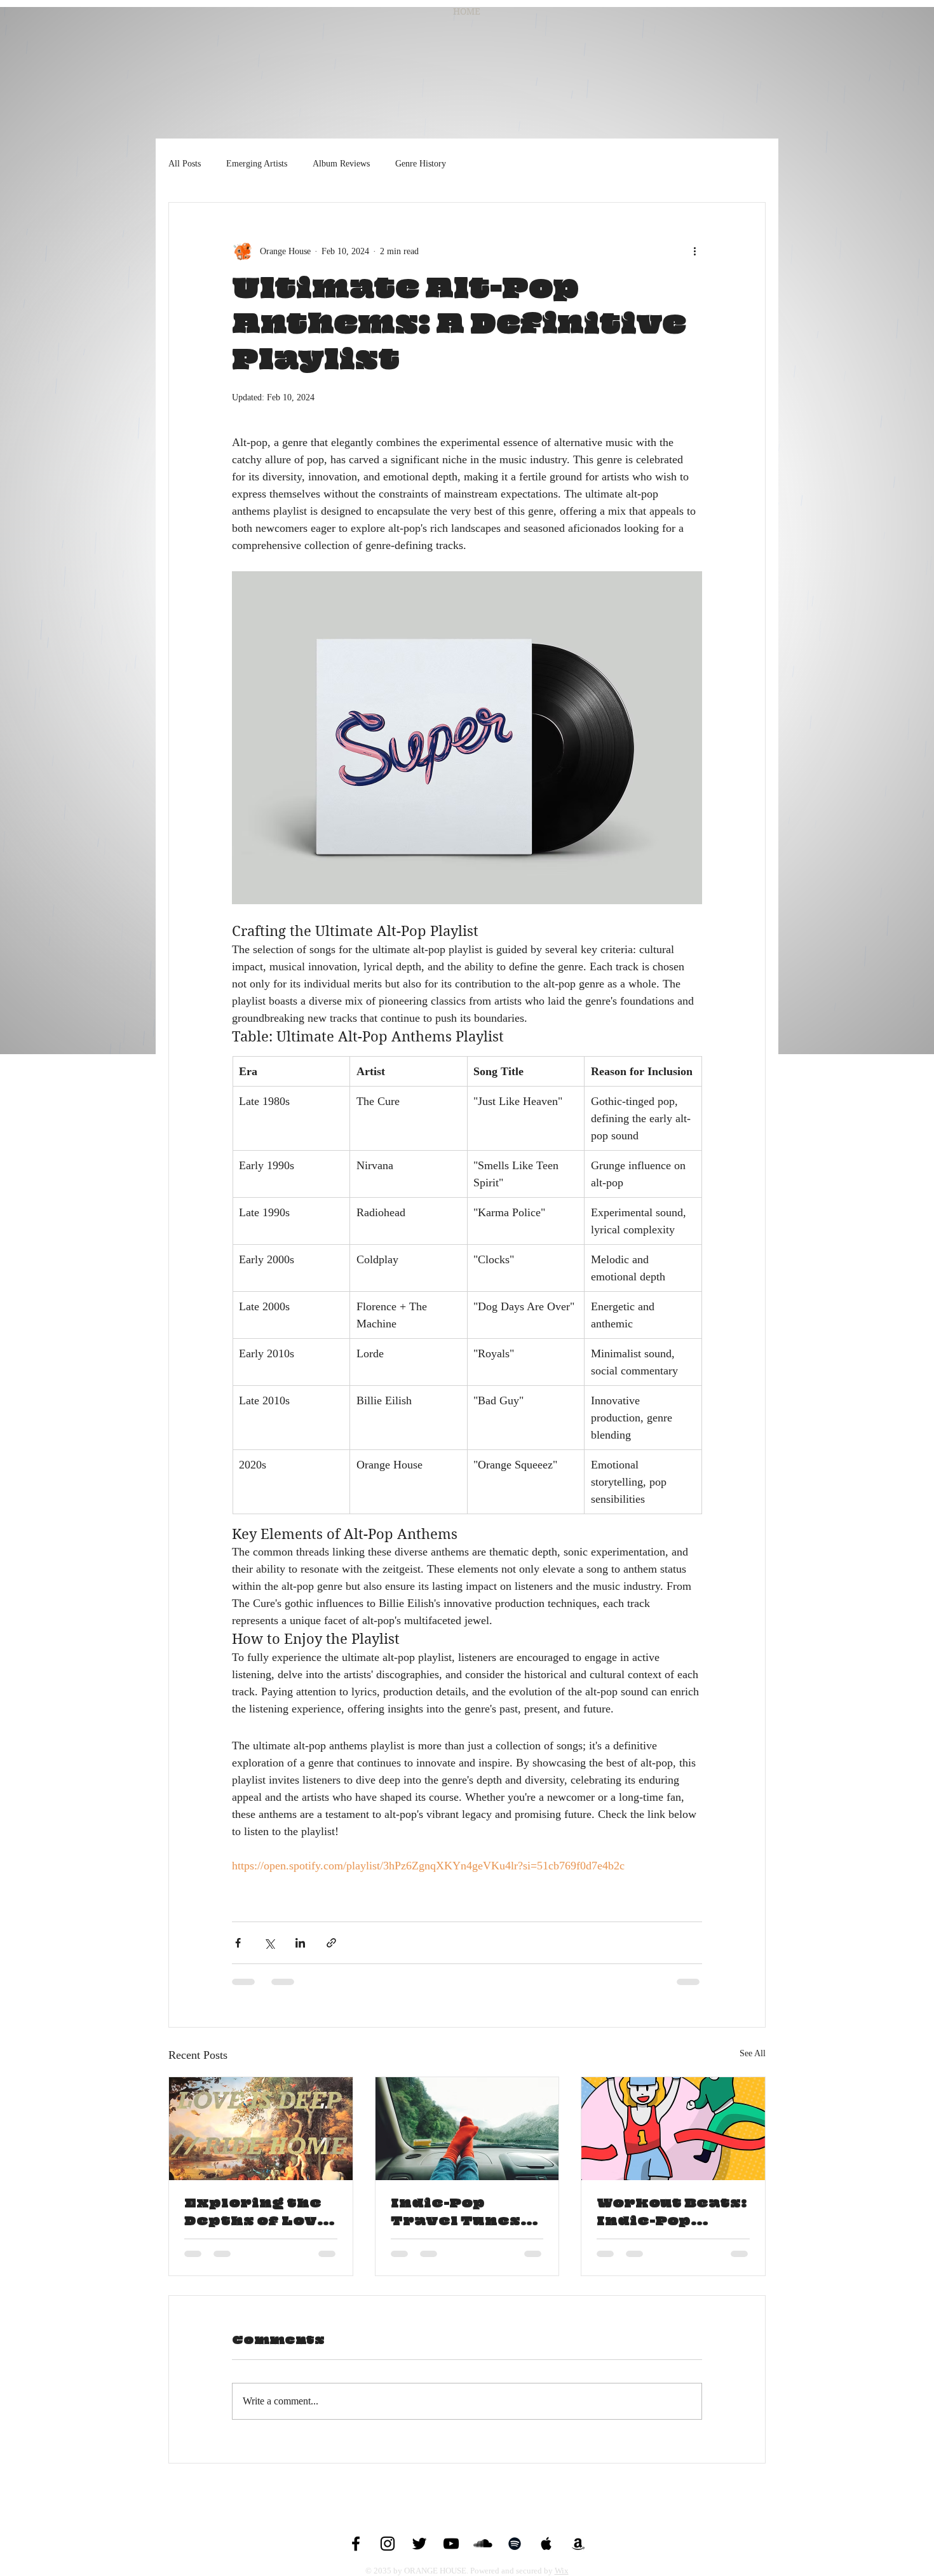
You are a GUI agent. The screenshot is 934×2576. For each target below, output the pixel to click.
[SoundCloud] (483, 2544)
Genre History (421, 164)
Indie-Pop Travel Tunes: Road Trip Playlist (458, 2213)
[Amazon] (578, 2544)
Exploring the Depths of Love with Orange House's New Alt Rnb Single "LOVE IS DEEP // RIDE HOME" (257, 2213)
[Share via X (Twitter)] (269, 1943)
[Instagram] (388, 2544)
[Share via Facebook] (238, 1943)
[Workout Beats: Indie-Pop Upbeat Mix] (673, 2129)
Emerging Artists (257, 164)
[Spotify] (515, 2544)
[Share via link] (331, 1943)
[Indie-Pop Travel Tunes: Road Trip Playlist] (467, 2129)
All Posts (185, 164)
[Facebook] (356, 2544)
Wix (562, 2571)
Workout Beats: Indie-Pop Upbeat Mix (672, 2213)
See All (753, 2053)
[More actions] (694, 251)
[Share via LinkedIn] (300, 1943)
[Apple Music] (546, 2544)
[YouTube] (451, 2544)
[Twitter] (419, 2544)
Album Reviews (341, 164)
